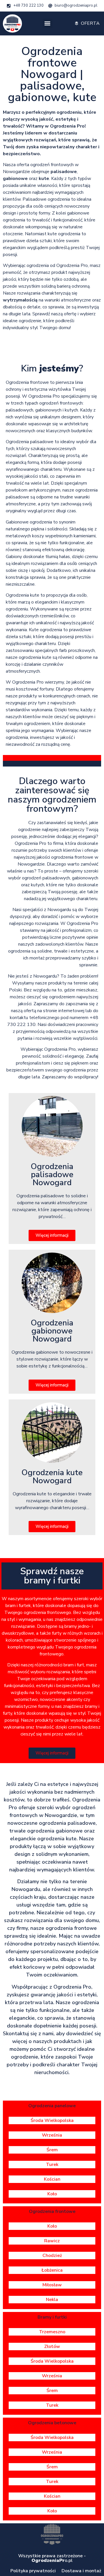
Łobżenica (52, 2270)
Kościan (52, 2179)
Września (52, 2135)
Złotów (52, 2347)
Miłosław (52, 2285)
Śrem (52, 2150)
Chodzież (52, 2256)
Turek (52, 2165)
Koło (52, 2194)
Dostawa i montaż (81, 2571)
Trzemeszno (52, 2332)
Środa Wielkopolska (52, 2120)
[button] (48, 23)
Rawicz (52, 2241)
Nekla (52, 2300)
